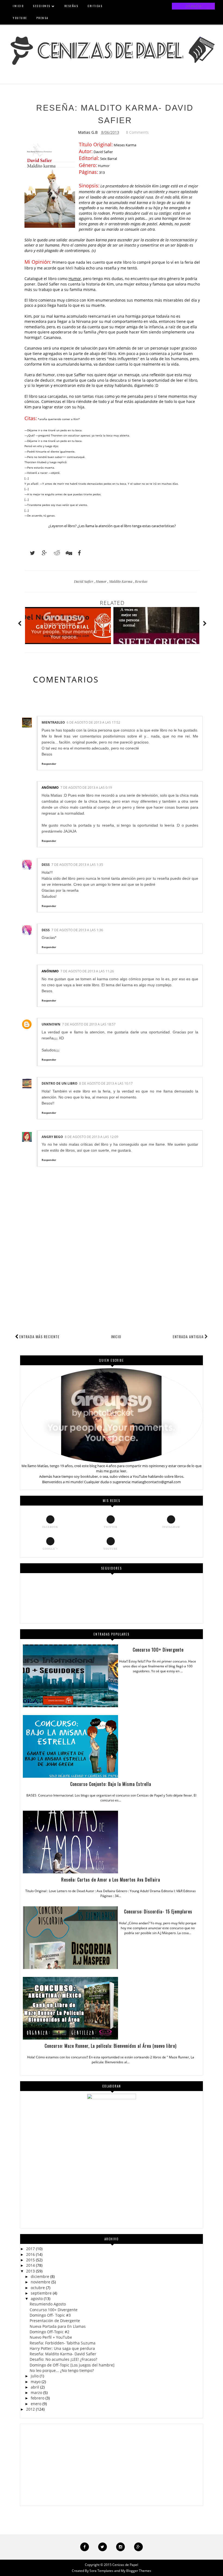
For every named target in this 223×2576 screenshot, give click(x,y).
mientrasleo (53, 722)
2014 (30, 2265)
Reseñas (141, 581)
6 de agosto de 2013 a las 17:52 (93, 722)
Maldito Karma (121, 581)
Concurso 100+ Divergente (54, 2310)
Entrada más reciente (39, 1336)
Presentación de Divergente (55, 2321)
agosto (37, 2299)
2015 (30, 2260)
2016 (30, 2254)
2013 (30, 2271)
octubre (38, 2288)
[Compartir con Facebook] (78, 553)
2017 (30, 2249)
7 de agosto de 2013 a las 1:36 (77, 930)
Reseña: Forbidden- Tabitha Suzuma (63, 2343)
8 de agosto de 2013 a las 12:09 (92, 1137)
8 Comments (137, 132)
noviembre (41, 2282)
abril (35, 2387)
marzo (36, 2393)
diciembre (40, 2276)
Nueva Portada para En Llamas (58, 2326)
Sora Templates (101, 2571)
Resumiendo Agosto (48, 2304)
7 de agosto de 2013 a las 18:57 (89, 1024)
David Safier (84, 581)
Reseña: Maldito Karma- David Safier (63, 2354)
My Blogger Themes (136, 2571)
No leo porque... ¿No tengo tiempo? (62, 2370)
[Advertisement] (112, 1292)
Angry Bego (52, 1137)
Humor (102, 581)
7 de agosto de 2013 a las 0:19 (86, 788)
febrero (38, 2398)
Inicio (116, 1336)
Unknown (51, 1024)
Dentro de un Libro (60, 1083)
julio (35, 2376)
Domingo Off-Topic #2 (49, 2332)
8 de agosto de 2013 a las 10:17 (106, 1083)
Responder (49, 764)
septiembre (41, 2293)
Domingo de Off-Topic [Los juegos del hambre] (72, 2365)
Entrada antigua (188, 1336)
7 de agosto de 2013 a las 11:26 (87, 971)
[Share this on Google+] (42, 553)
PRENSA (43, 18)
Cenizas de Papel (125, 2565)
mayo (36, 2382)
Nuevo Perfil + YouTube (51, 2337)
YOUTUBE (20, 18)
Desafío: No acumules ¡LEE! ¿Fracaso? (63, 2359)
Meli (69, 268)
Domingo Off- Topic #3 (50, 2315)
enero (36, 2404)
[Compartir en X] (30, 553)
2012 (30, 2409)
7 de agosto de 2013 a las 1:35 (77, 865)
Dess (46, 865)
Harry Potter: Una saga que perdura (62, 2348)
